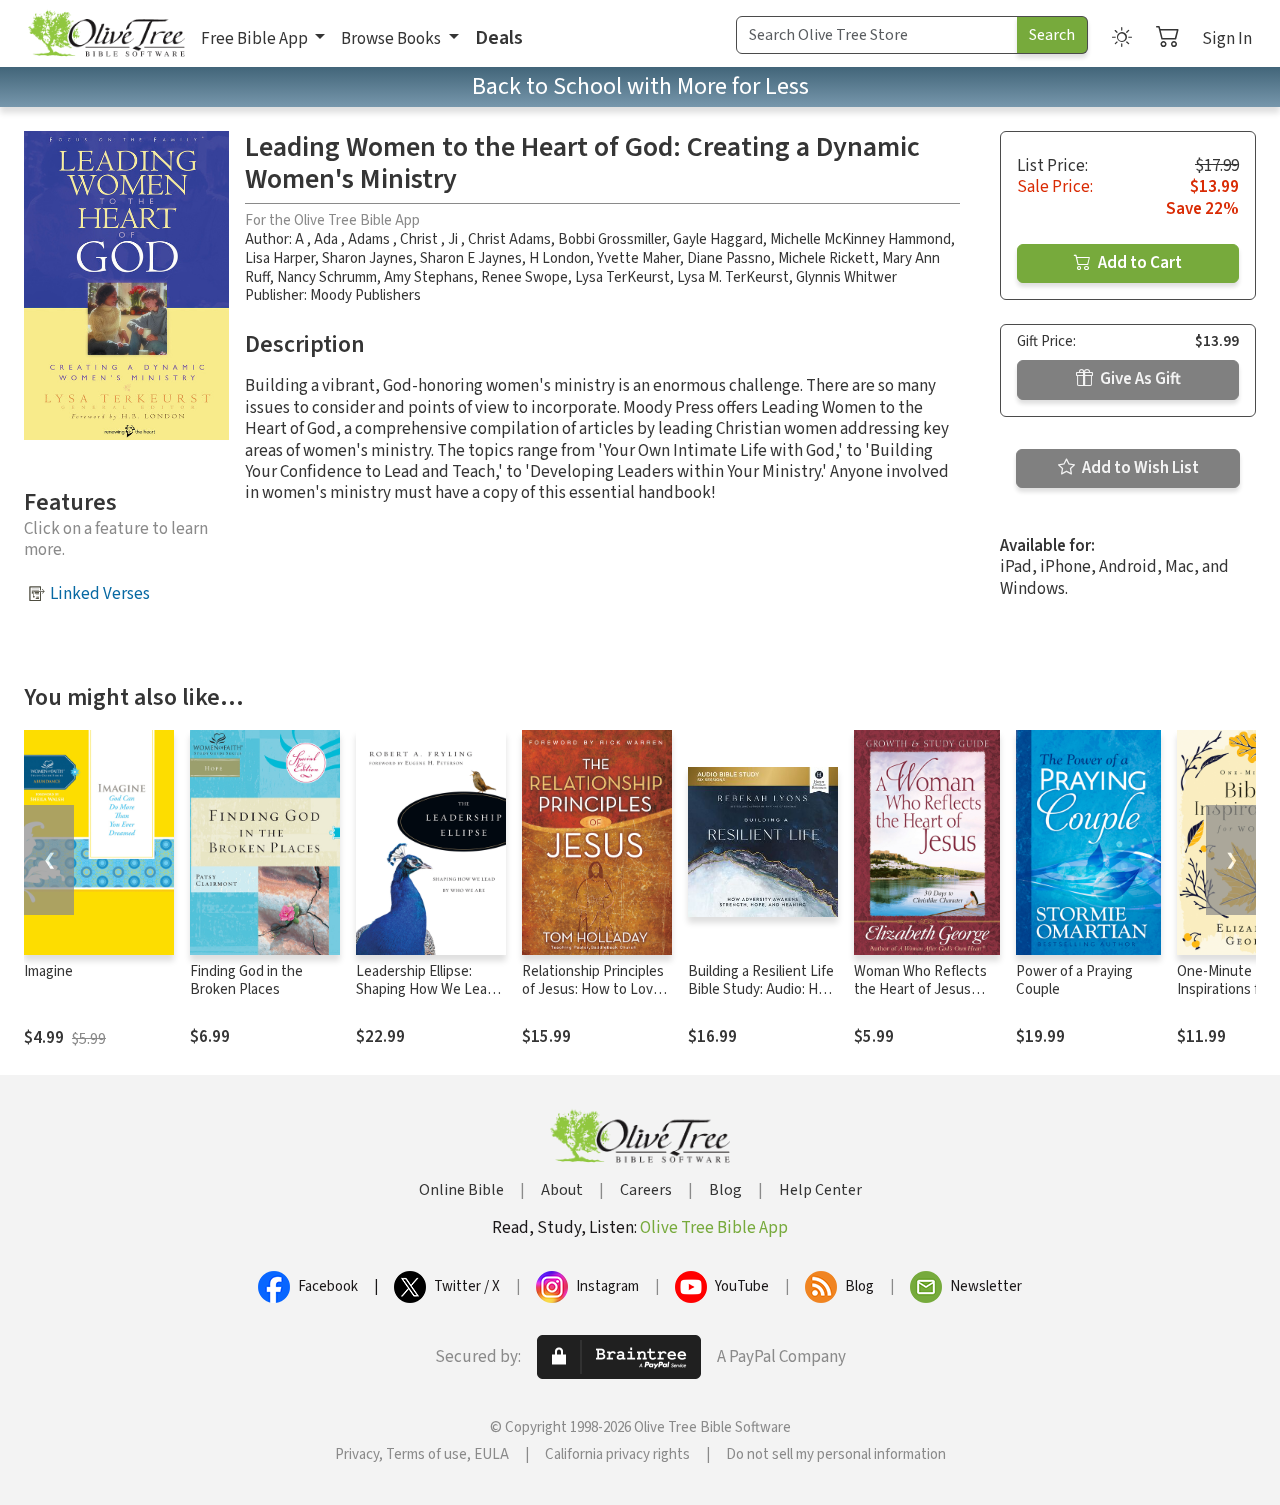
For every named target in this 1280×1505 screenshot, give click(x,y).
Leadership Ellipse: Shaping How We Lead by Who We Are (425, 990)
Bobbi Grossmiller (612, 239)
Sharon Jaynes (367, 258)
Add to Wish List (1139, 468)
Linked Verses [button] (100, 594)
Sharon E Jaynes (471, 258)
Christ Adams (509, 239)
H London (559, 258)
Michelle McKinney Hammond (860, 239)
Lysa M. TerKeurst (733, 277)
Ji (454, 239)
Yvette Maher (638, 258)
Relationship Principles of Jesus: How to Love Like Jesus (593, 990)
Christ (420, 239)
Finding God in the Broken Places (246, 981)
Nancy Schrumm (327, 277)
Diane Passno (729, 258)
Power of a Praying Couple (1074, 981)
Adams (370, 239)
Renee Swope (524, 277)
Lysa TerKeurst (622, 277)
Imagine (48, 971)
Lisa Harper (280, 258)
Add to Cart (1138, 263)
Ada (327, 239)
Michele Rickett (826, 258)
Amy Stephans (429, 277)
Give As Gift (1139, 379)
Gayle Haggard (718, 239)
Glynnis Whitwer (846, 277)
